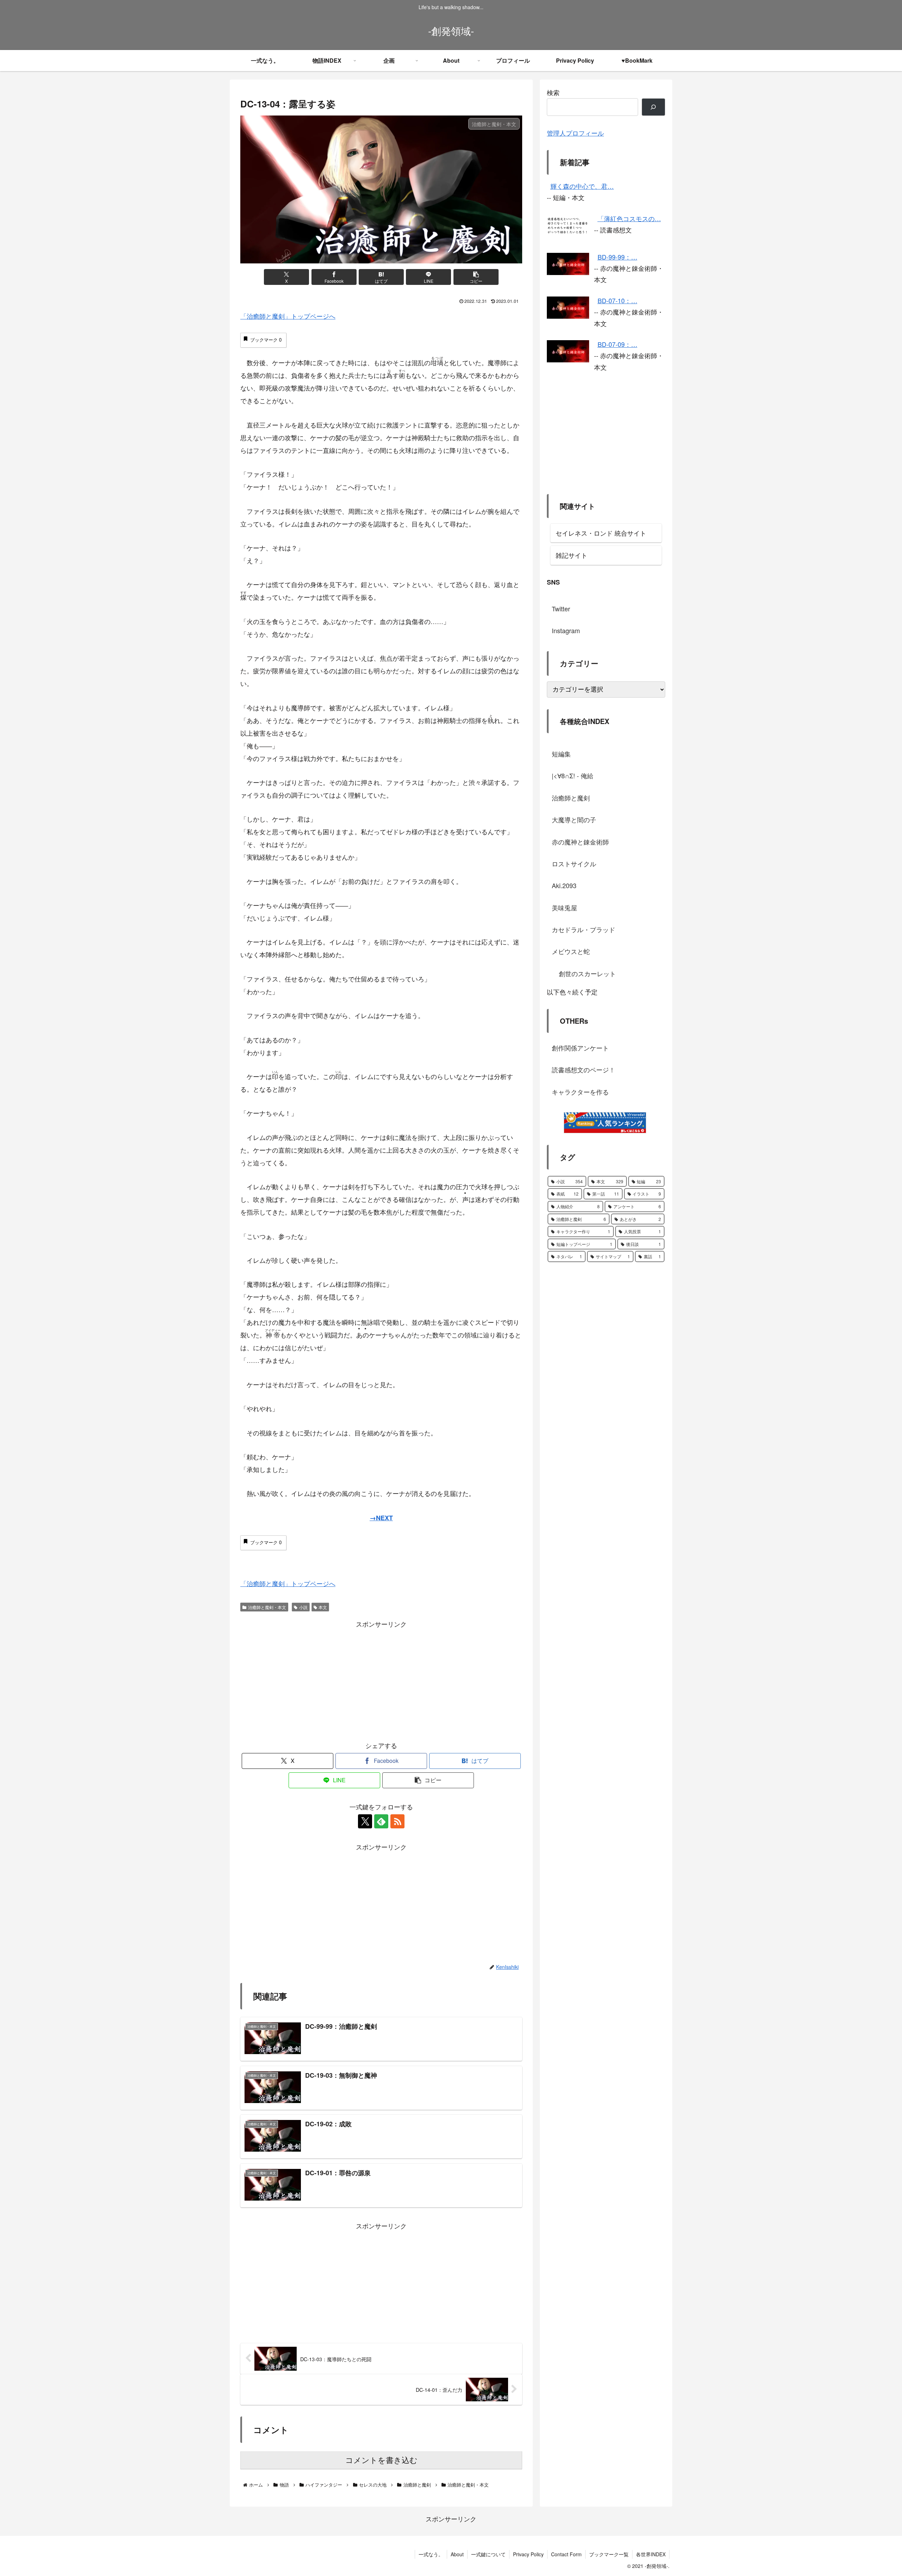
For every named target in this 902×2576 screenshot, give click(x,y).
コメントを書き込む (381, 2460)
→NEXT (381, 1518)
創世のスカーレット (587, 973)
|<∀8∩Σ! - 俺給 (573, 775)
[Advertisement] (381, 1679)
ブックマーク (266, 340)
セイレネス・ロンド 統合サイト (601, 533)
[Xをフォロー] (365, 1821)
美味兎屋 (564, 907)
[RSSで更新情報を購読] (397, 1821)
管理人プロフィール (575, 133)
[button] (476, 277)
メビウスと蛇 (571, 951)
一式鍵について (488, 2554)
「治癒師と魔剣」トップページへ (288, 316)
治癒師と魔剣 (571, 798)
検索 (553, 92)
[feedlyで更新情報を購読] (381, 1821)
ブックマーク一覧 (609, 2554)
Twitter (561, 609)
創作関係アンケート (580, 1048)
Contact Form (566, 2554)
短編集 (561, 754)
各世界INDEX (651, 2554)
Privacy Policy (528, 2554)
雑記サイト (572, 555)
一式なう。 (431, 2554)
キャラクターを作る (580, 1092)
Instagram (566, 630)
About (457, 2554)
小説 (303, 1607)
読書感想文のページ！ (583, 1069)
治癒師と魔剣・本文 (267, 1607)
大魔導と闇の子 (574, 819)
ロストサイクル (574, 863)
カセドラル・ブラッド (583, 929)
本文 (323, 1607)
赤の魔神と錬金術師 (580, 841)
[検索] (653, 107)
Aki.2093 (564, 885)
